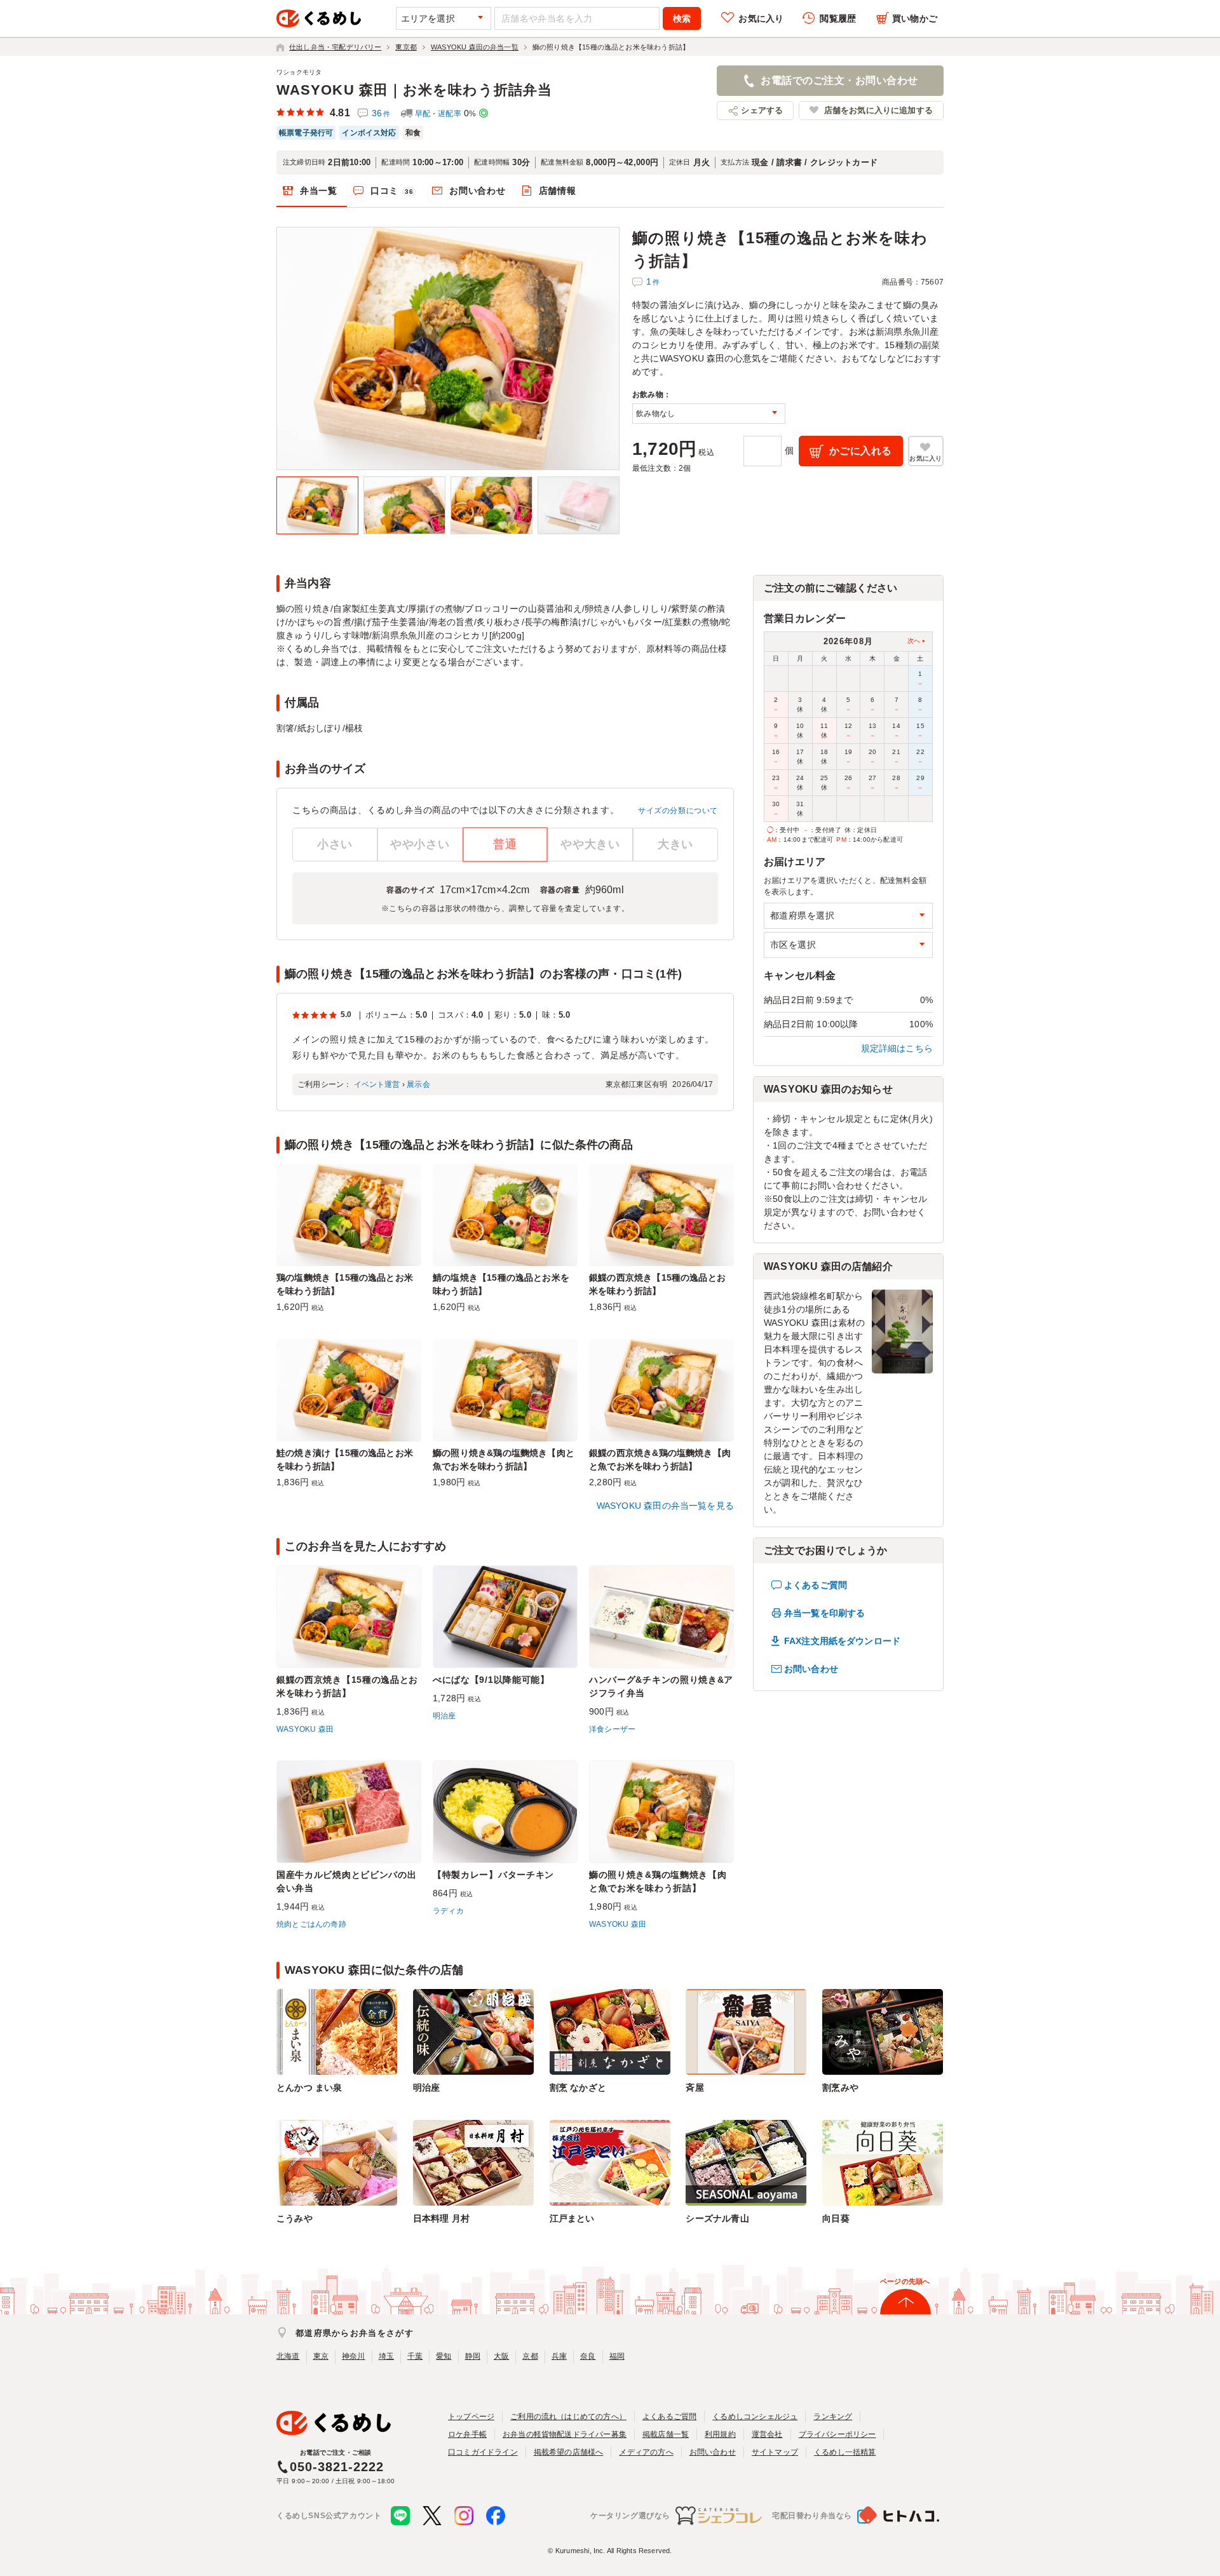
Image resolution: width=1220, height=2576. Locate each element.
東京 (321, 2356)
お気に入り (761, 18)
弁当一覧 (319, 191)
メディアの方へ (646, 2452)
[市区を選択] (848, 945)
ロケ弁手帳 (467, 2434)
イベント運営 (377, 1084)
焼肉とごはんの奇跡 (311, 1924)
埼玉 (386, 2356)
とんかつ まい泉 (309, 2087)
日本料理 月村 (441, 2218)
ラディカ (448, 1911)
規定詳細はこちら (897, 1048)
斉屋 (695, 2087)
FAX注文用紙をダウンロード (842, 1641)
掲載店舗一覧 (666, 2434)
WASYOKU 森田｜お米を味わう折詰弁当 (414, 90)
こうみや (295, 2218)
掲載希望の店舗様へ (569, 2452)
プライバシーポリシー (837, 2434)
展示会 (418, 1084)
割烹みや (840, 2087)
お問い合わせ (477, 191)
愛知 (444, 2356)
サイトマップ (775, 2452)
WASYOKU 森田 (305, 1729)
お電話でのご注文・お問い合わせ (839, 80)
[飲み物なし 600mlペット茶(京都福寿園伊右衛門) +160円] (709, 414)
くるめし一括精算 (845, 2452)
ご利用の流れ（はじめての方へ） (568, 2417)
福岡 (617, 2356)
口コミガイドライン (483, 2452)
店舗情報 (558, 191)
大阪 (501, 2356)
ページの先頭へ (905, 2281)
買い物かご (915, 18)
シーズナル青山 (717, 2218)
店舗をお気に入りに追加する (878, 110)
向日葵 (836, 2218)
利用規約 (720, 2434)
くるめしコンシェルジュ (755, 2417)
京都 (530, 2356)
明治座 (444, 1716)
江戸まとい (572, 2218)
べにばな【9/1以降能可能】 (491, 1680)
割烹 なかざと (578, 2087)
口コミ (392, 191)
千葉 (415, 2356)
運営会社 (767, 2434)
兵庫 (559, 2356)
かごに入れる (861, 451)
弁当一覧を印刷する (824, 1613)
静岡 (473, 2356)
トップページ (471, 2417)
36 (381, 113)
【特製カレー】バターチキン (493, 1875)
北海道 (288, 2356)
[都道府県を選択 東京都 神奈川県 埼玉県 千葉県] (848, 916)
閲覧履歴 (838, 18)
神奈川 (354, 2356)
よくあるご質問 (816, 1585)
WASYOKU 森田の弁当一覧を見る (665, 1506)
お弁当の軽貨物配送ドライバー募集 (565, 2434)
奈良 (588, 2356)
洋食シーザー (612, 1729)
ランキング (833, 2417)
